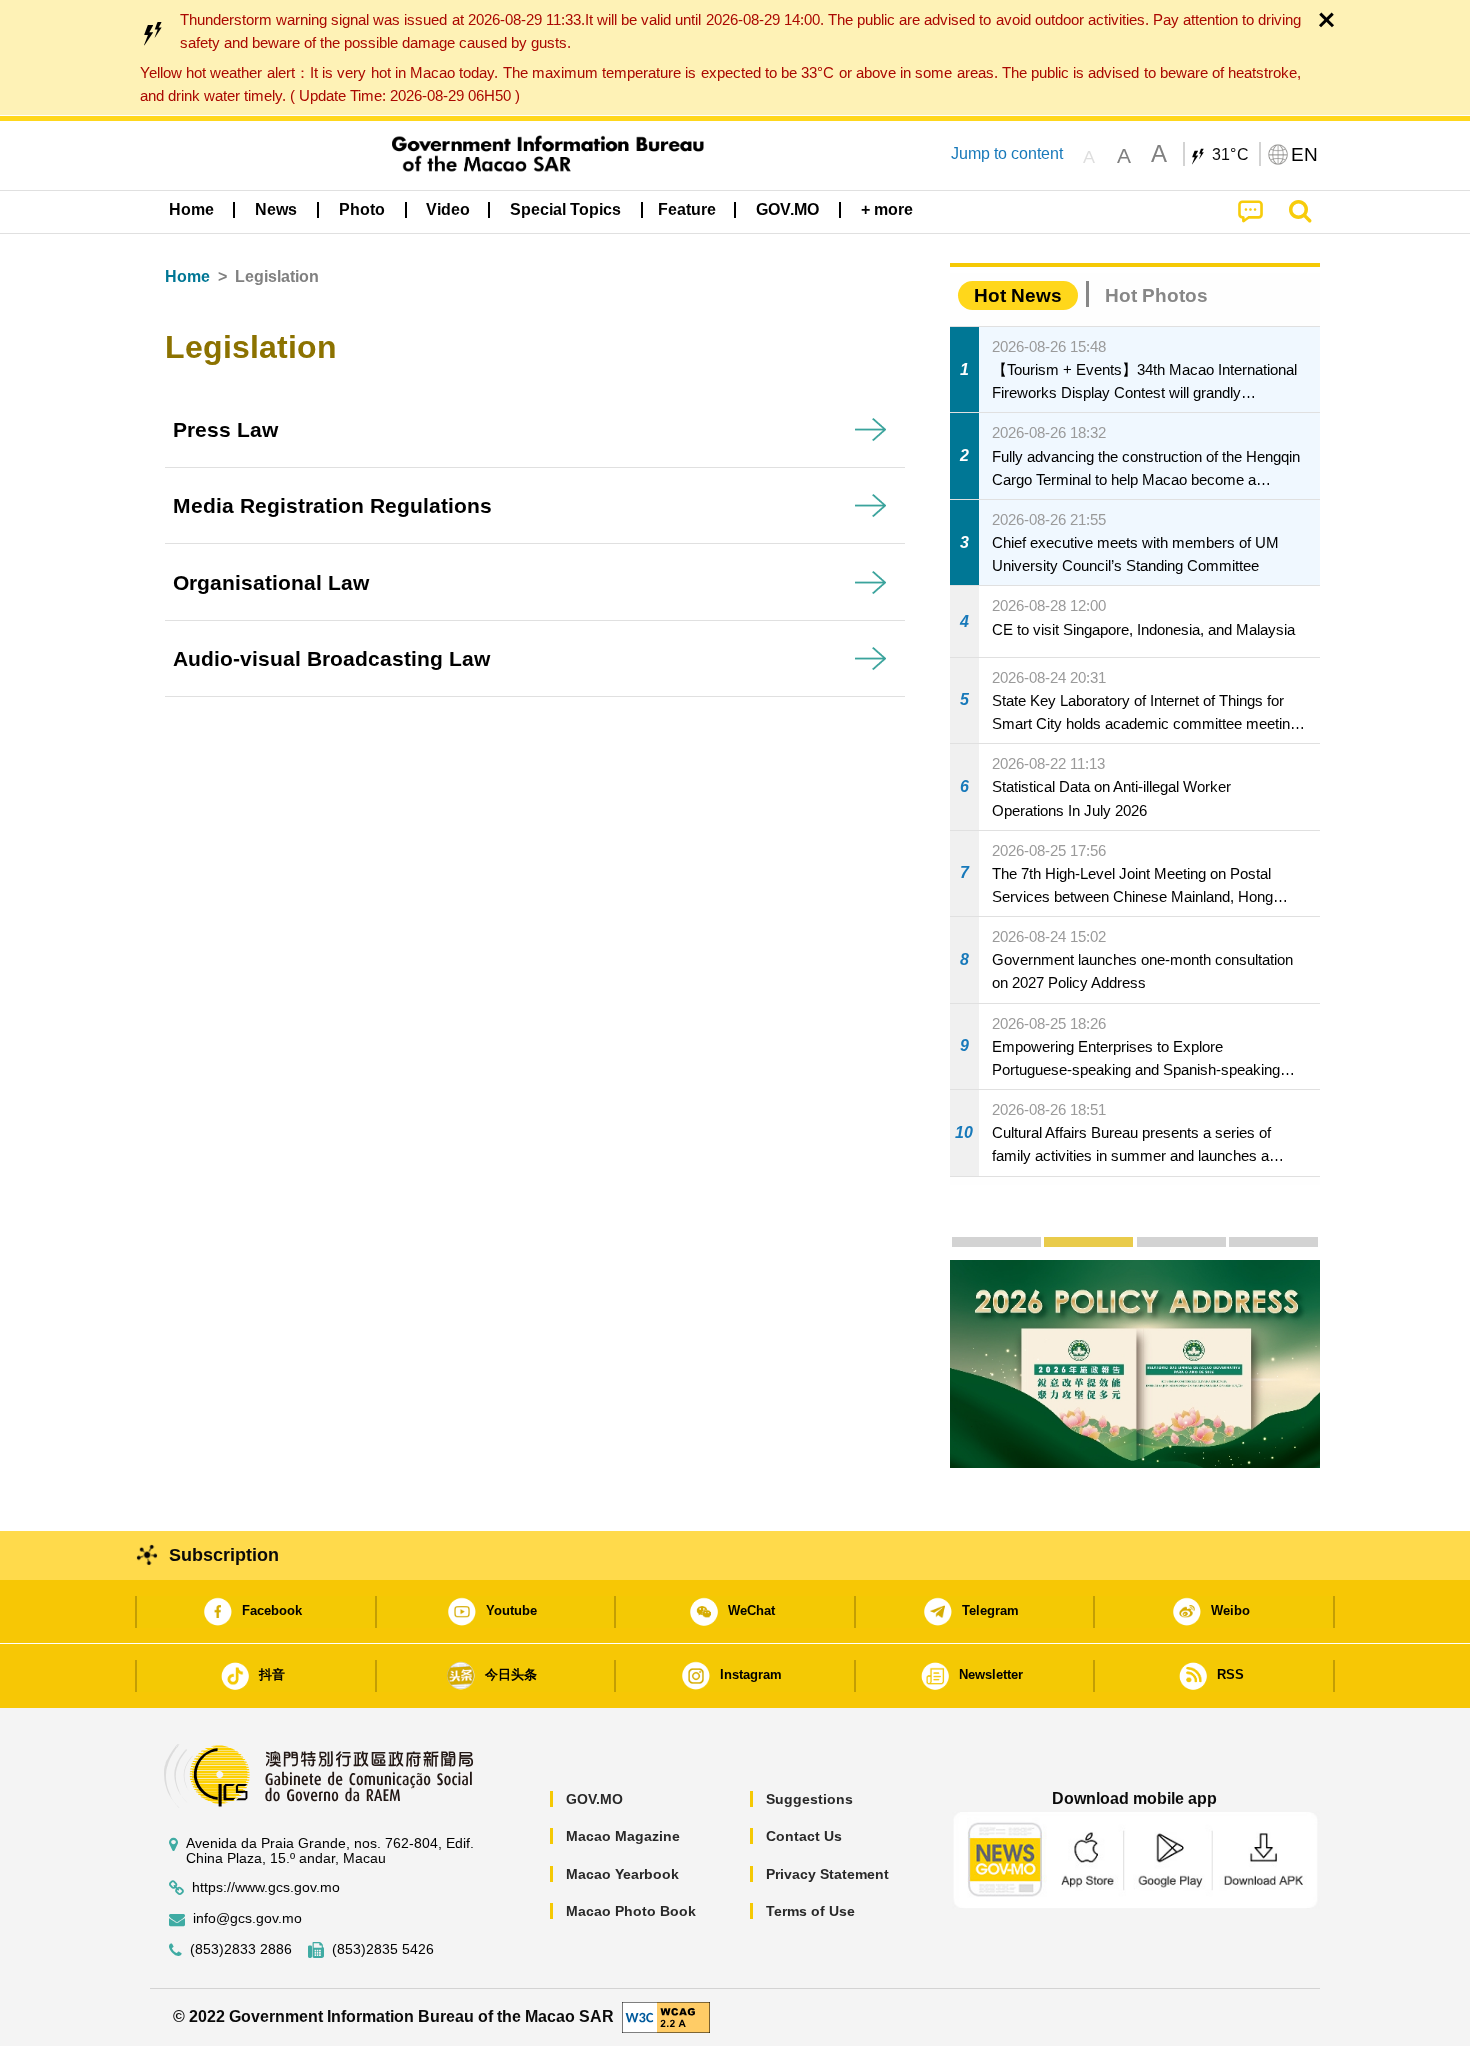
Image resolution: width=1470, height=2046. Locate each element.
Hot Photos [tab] (1156, 295)
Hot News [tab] (1018, 295)
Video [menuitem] (448, 209)
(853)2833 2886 (241, 1949)
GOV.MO (594, 1799)
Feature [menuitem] (687, 209)
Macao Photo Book (631, 1911)
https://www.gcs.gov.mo (266, 1887)
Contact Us (804, 1836)
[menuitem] (276, 210)
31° (1231, 155)
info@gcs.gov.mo (247, 1918)
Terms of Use (810, 1911)
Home (187, 276)
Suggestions (809, 1799)
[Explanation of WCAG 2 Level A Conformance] (666, 2016)
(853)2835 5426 (383, 1949)
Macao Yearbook (622, 1874)
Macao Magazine (623, 1836)
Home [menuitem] (191, 209)
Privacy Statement (827, 1874)
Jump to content (1007, 153)
